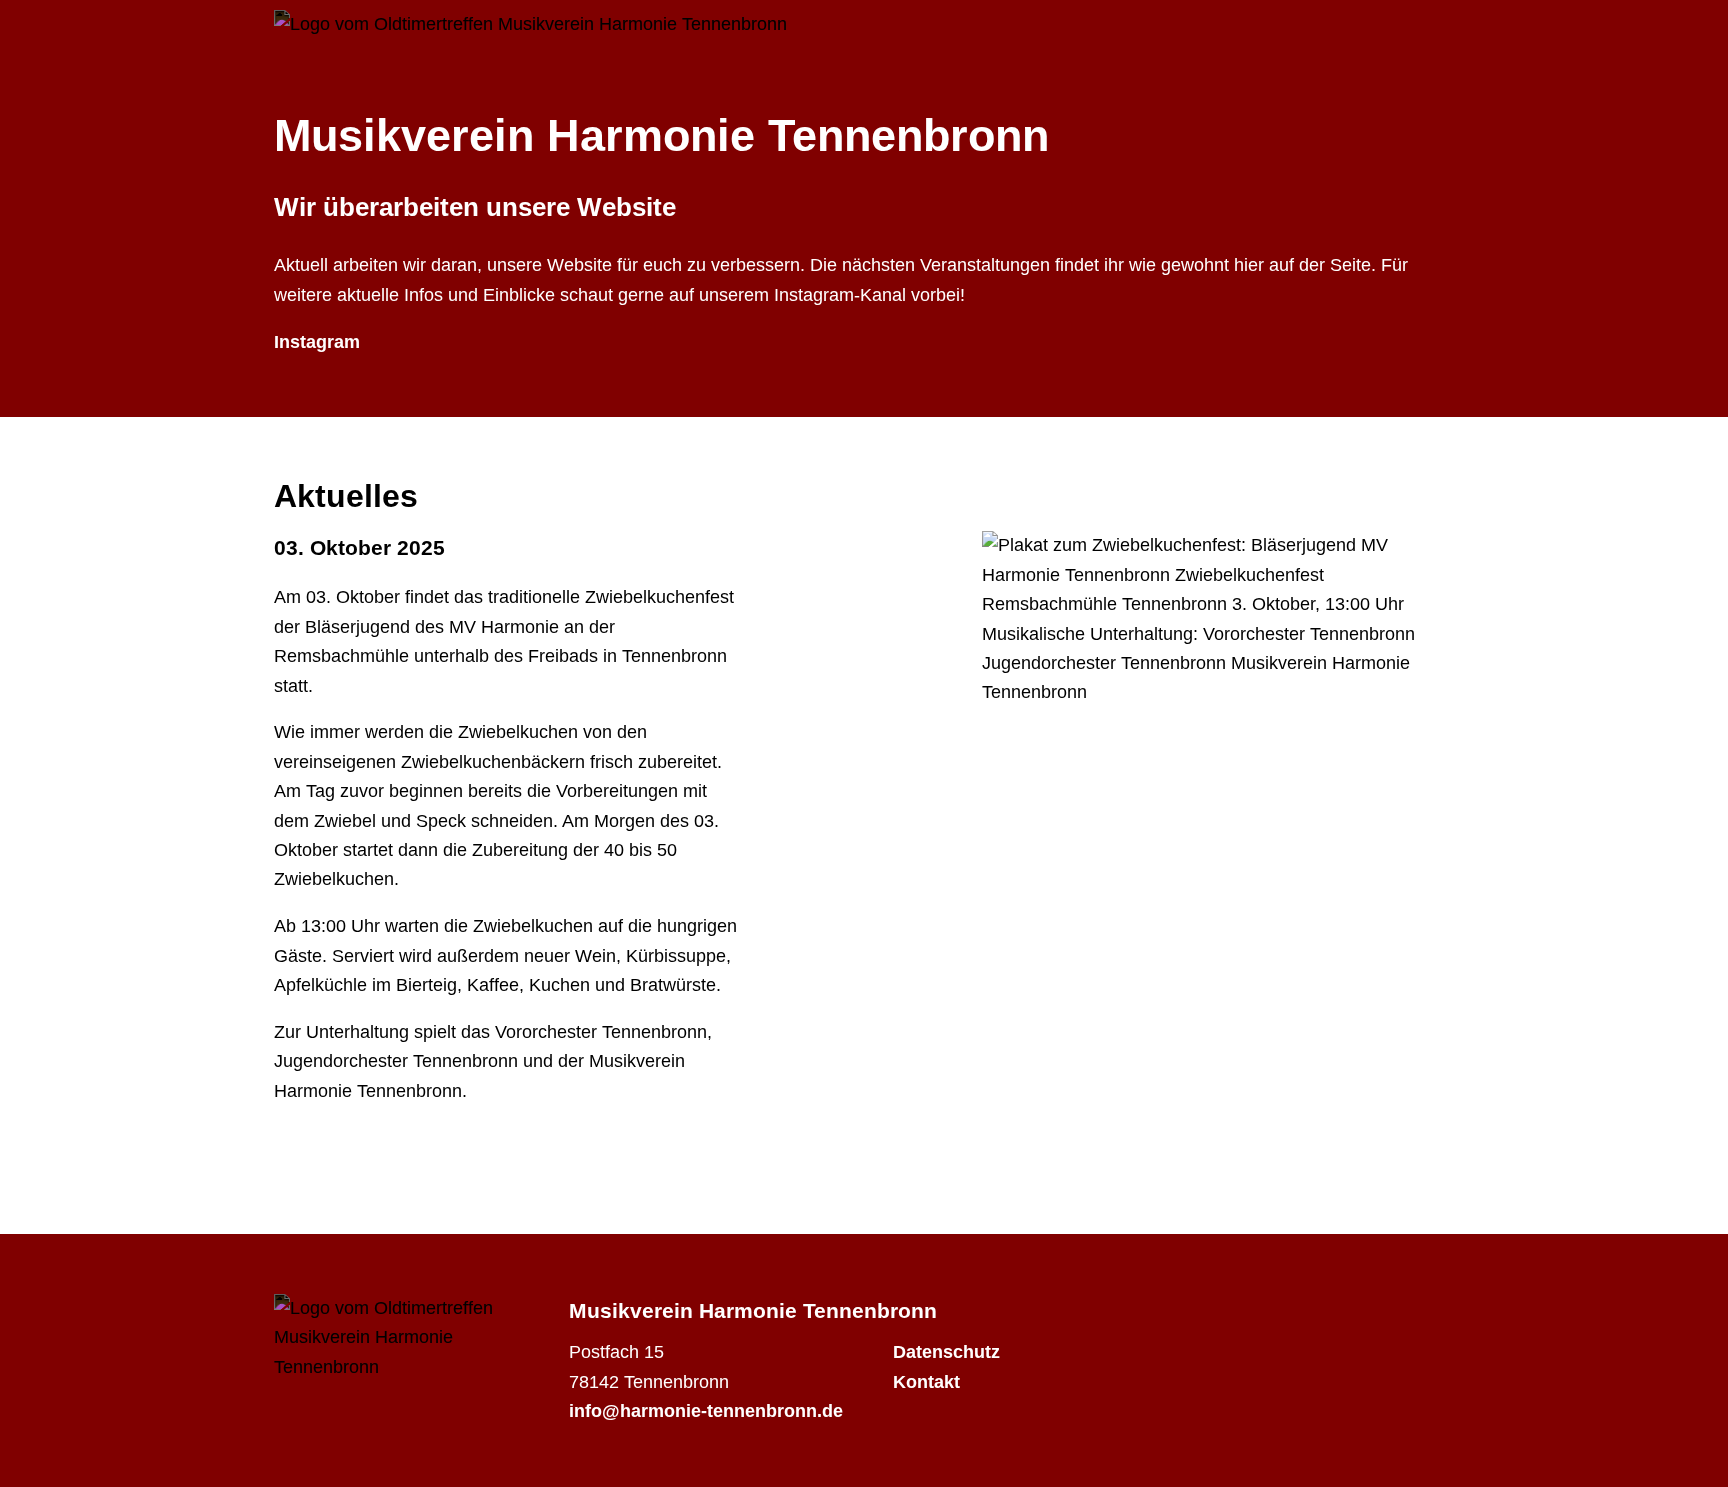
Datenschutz (946, 1352)
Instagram (317, 342)
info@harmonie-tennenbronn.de (706, 1411)
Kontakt (926, 1382)
